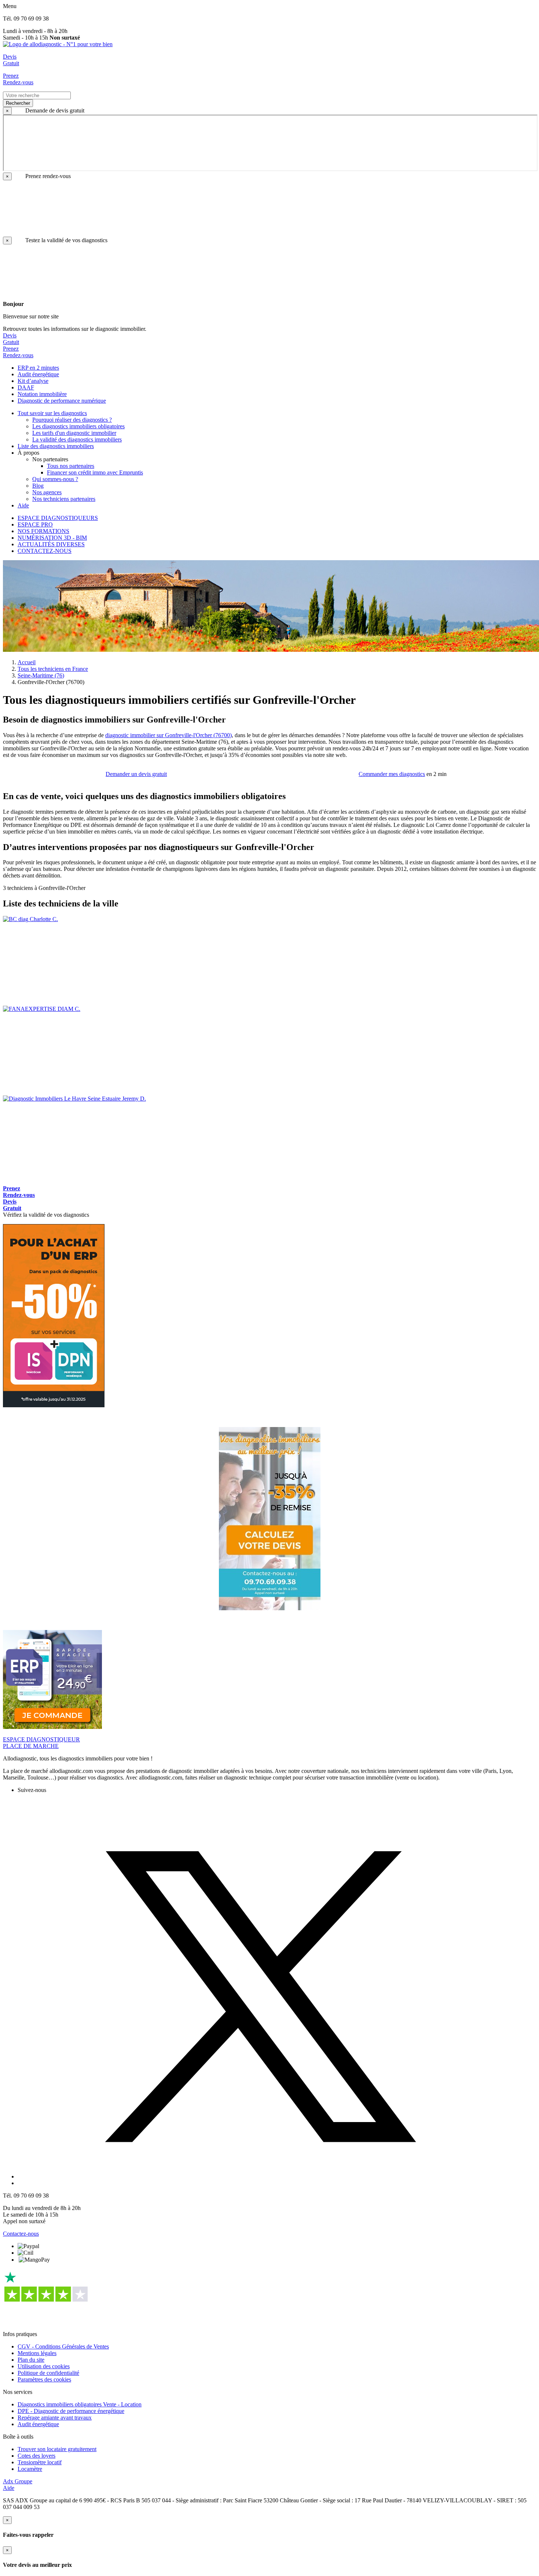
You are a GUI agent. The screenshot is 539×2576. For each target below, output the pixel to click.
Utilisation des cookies (44, 2366)
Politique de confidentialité (48, 2373)
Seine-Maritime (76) (41, 675)
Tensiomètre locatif (40, 2462)
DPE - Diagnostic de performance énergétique (71, 2411)
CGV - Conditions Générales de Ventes (63, 2346)
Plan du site (31, 2360)
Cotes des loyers (36, 2456)
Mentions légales (37, 2353)
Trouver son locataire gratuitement (57, 2449)
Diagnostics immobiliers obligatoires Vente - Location (80, 2404)
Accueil (27, 662)
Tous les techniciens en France (53, 669)
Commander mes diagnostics (392, 774)
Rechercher (18, 103)
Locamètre (30, 2469)
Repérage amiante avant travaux (55, 2418)
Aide (9, 2488)
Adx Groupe (18, 2481)
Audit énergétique (38, 2424)
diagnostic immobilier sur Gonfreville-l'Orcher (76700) (168, 735)
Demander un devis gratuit (136, 774)
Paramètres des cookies (44, 2379)
